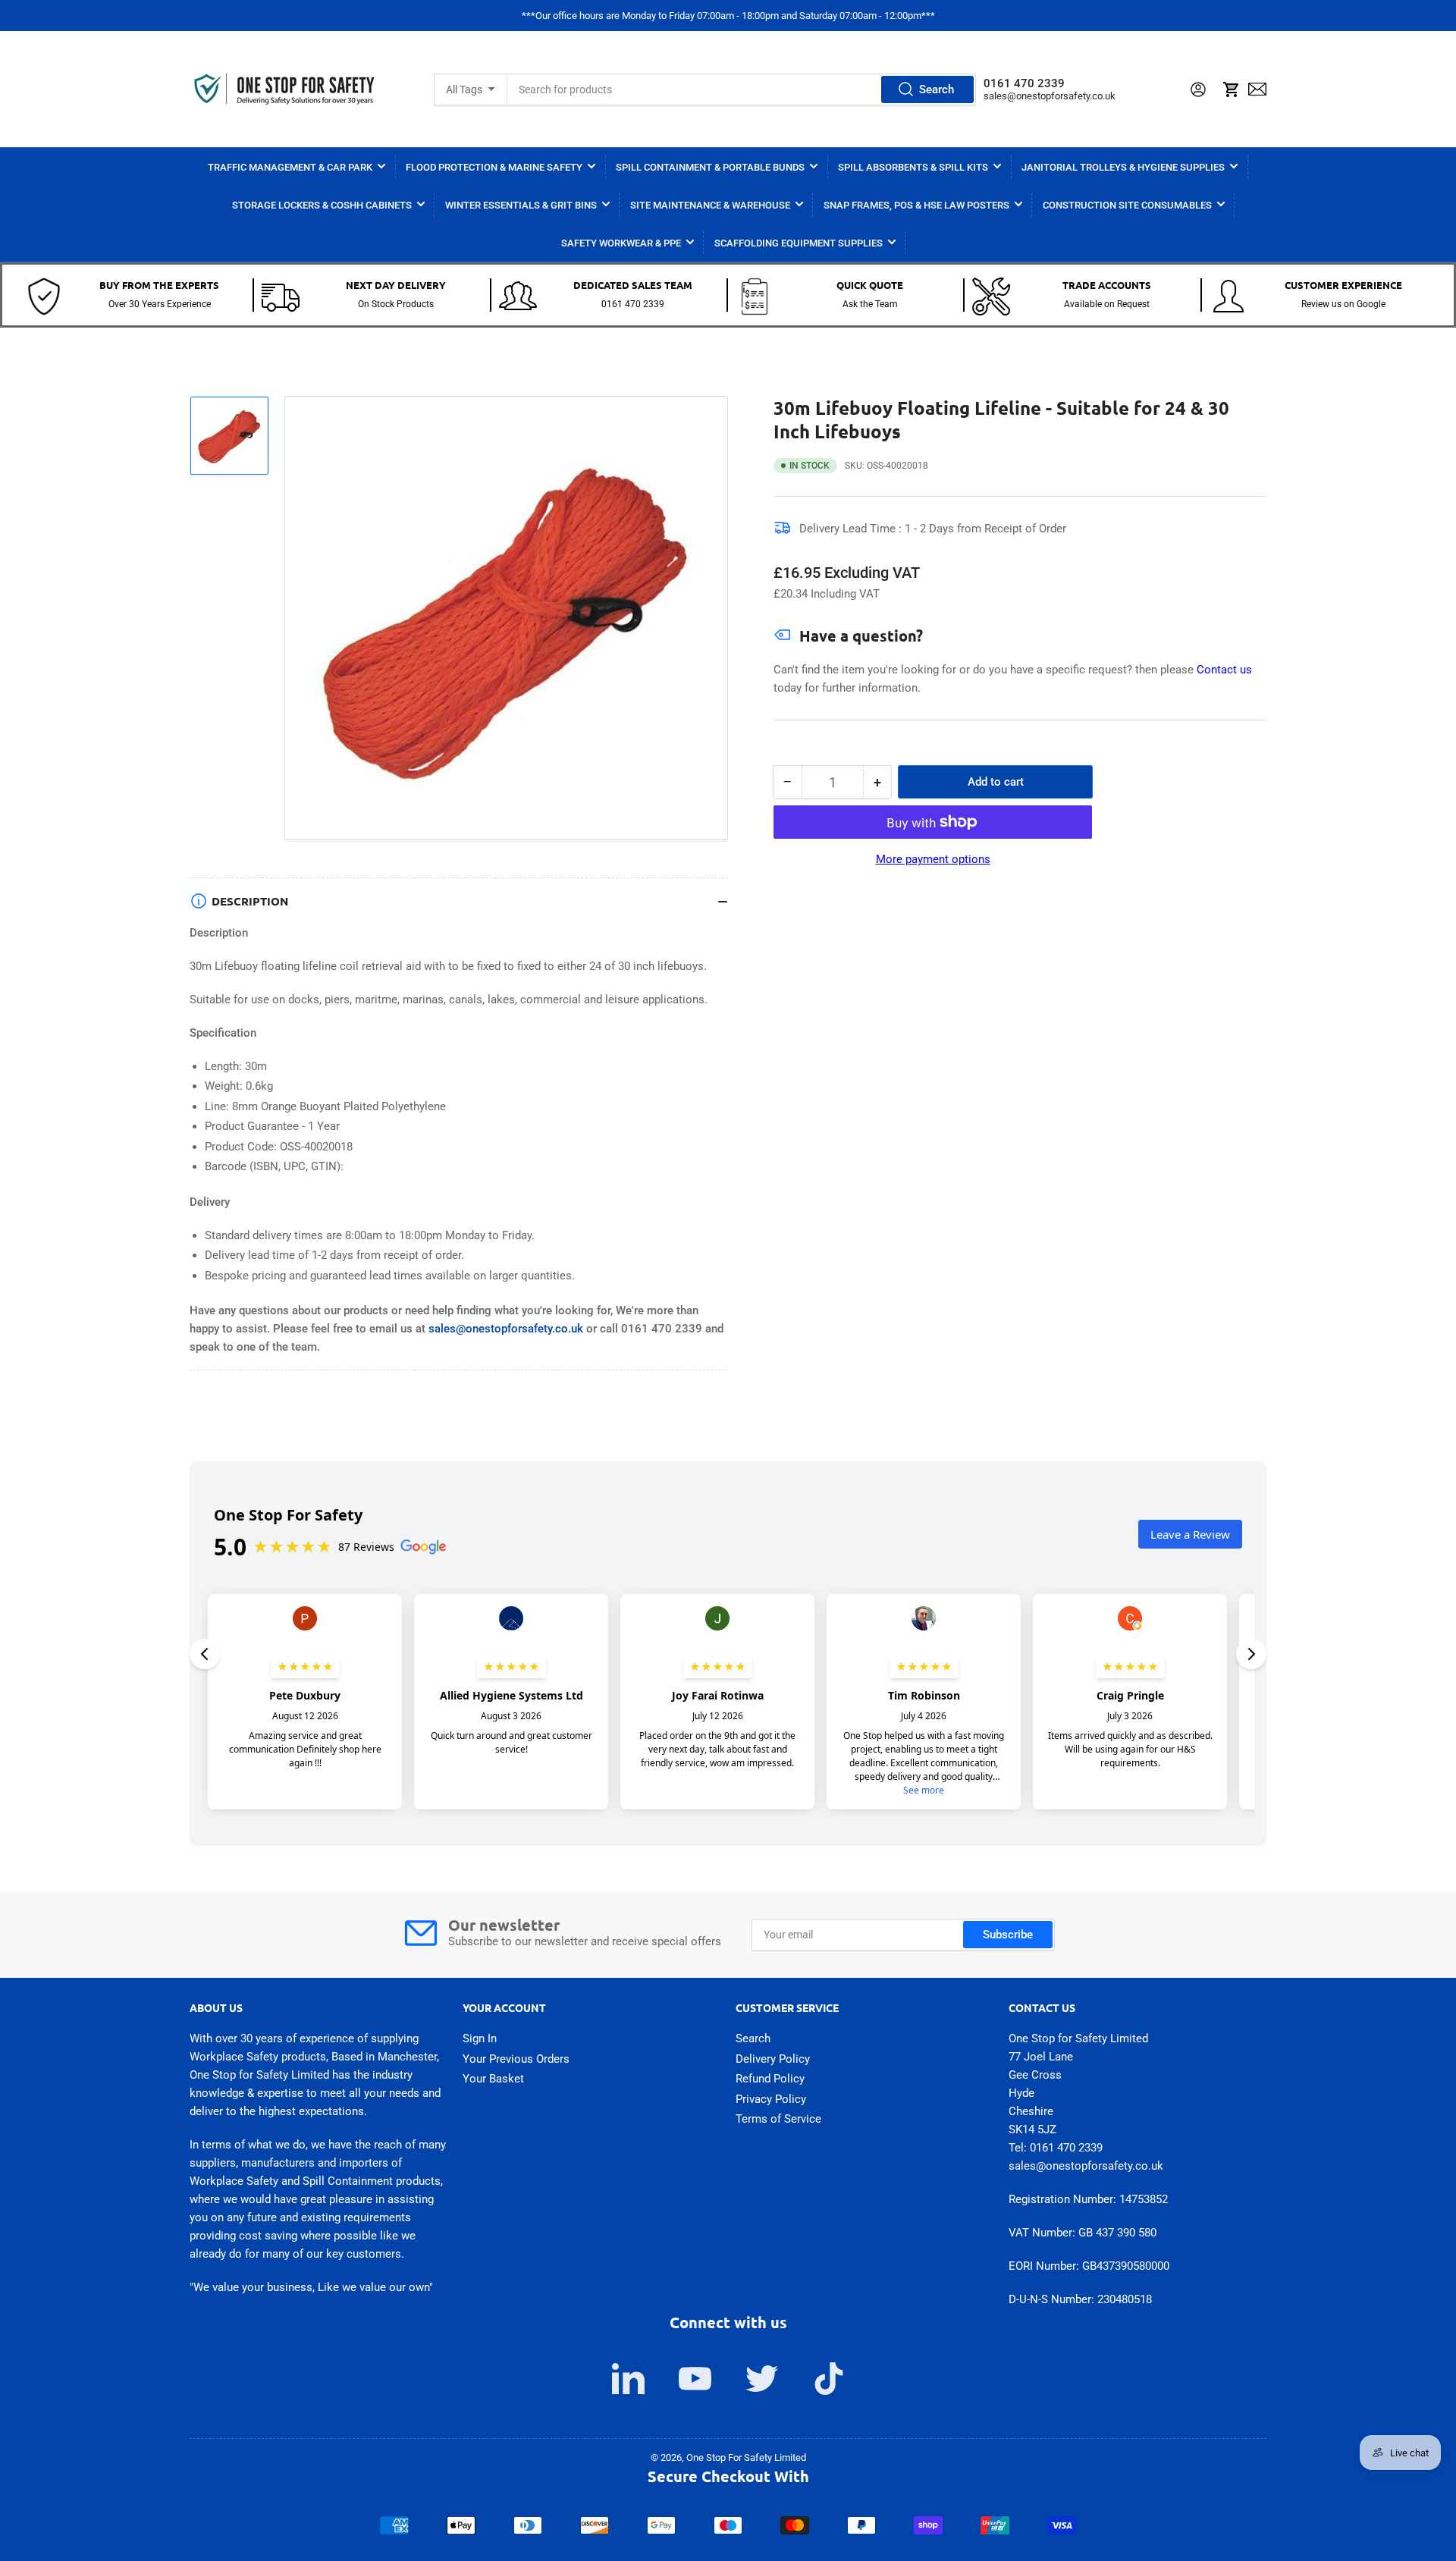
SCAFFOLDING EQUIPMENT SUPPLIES (799, 243)
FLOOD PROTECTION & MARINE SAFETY (494, 167)
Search (937, 89)
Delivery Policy (773, 2059)
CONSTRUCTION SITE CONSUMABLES (1127, 205)
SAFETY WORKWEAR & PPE (621, 243)
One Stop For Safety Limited (746, 2457)
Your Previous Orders (516, 2059)
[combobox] (742, 89)
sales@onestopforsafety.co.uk (1050, 96)
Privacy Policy (771, 2099)
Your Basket (493, 2079)
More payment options (933, 859)
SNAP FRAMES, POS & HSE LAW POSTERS (916, 205)
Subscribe (1008, 1935)
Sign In (480, 2038)
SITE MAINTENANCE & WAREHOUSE (710, 205)
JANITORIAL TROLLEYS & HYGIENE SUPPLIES (1123, 167)
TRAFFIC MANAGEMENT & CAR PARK (290, 167)
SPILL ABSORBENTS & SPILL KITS (913, 167)
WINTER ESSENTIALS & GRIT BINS (521, 205)
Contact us (1224, 670)
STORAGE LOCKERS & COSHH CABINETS (322, 205)
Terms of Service (778, 2119)
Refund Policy (770, 2079)
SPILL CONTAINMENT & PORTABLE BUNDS (710, 167)
